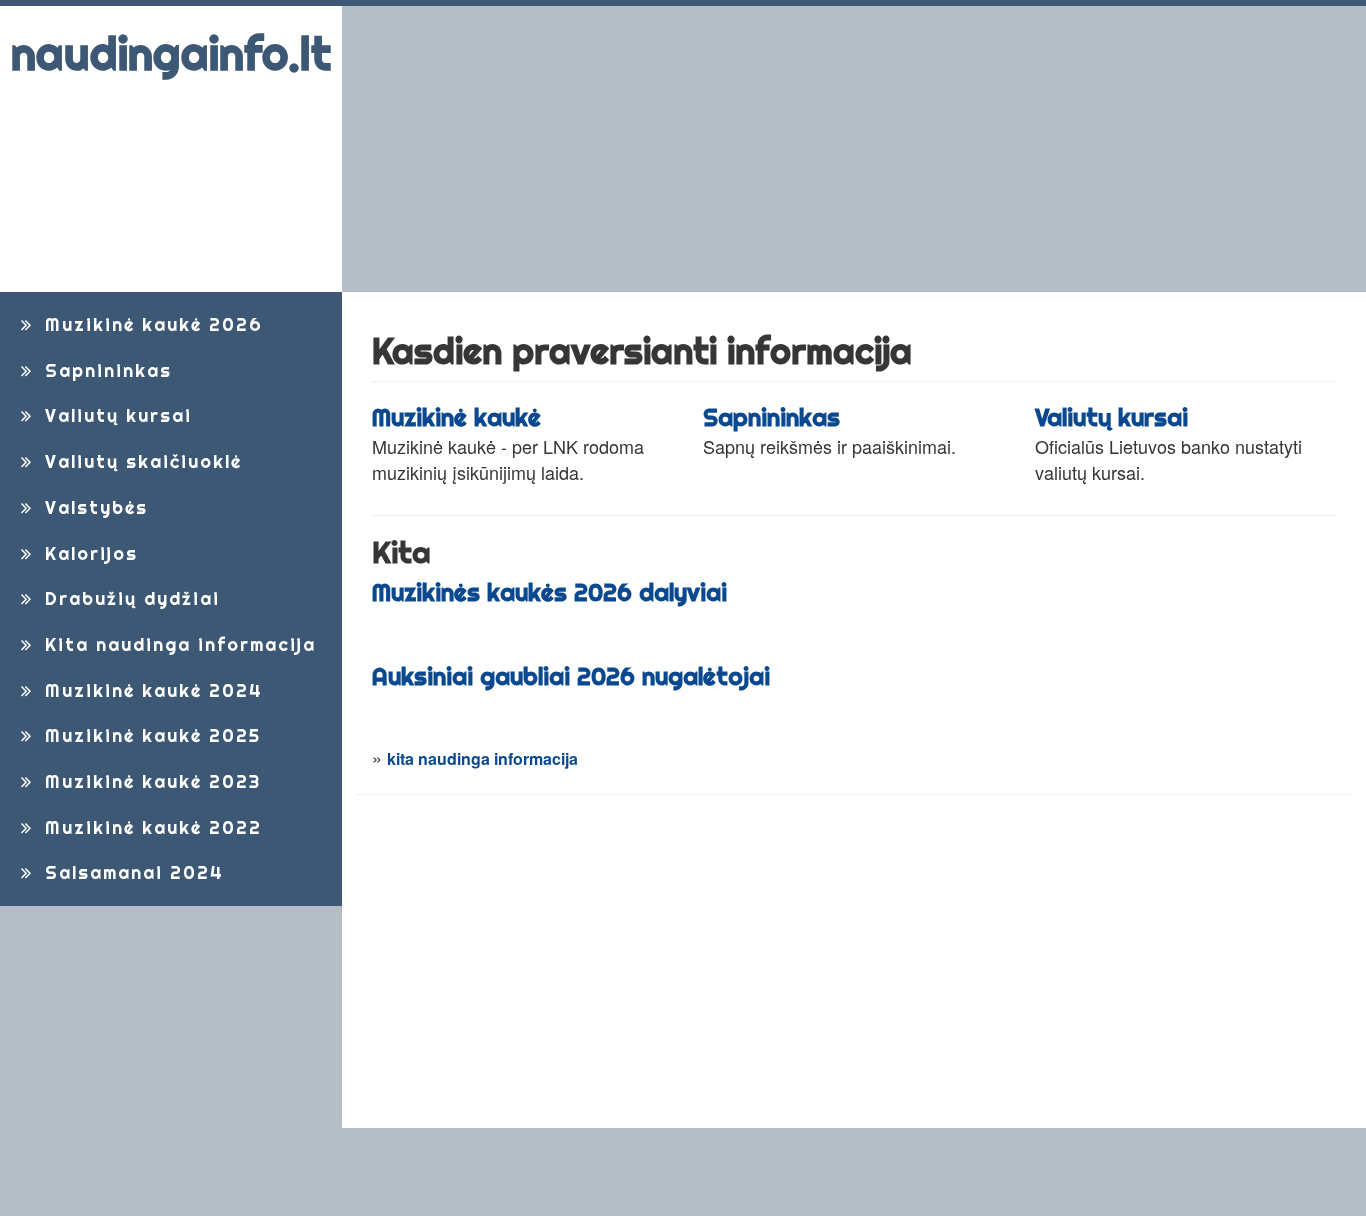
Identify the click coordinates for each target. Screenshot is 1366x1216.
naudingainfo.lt (171, 53)
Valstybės (93, 507)
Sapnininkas (105, 370)
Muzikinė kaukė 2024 (150, 690)
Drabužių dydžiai (129, 598)
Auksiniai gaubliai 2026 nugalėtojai (571, 676)
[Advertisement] (854, 149)
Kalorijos (88, 553)
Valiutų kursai (115, 415)
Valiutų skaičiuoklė (140, 461)
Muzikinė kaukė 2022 (150, 827)
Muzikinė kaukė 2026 (150, 324)
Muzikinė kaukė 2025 (149, 735)
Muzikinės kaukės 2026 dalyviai (549, 592)
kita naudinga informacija (482, 758)
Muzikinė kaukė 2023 (149, 781)
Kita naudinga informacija (177, 644)
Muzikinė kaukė (456, 417)
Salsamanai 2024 (131, 872)
